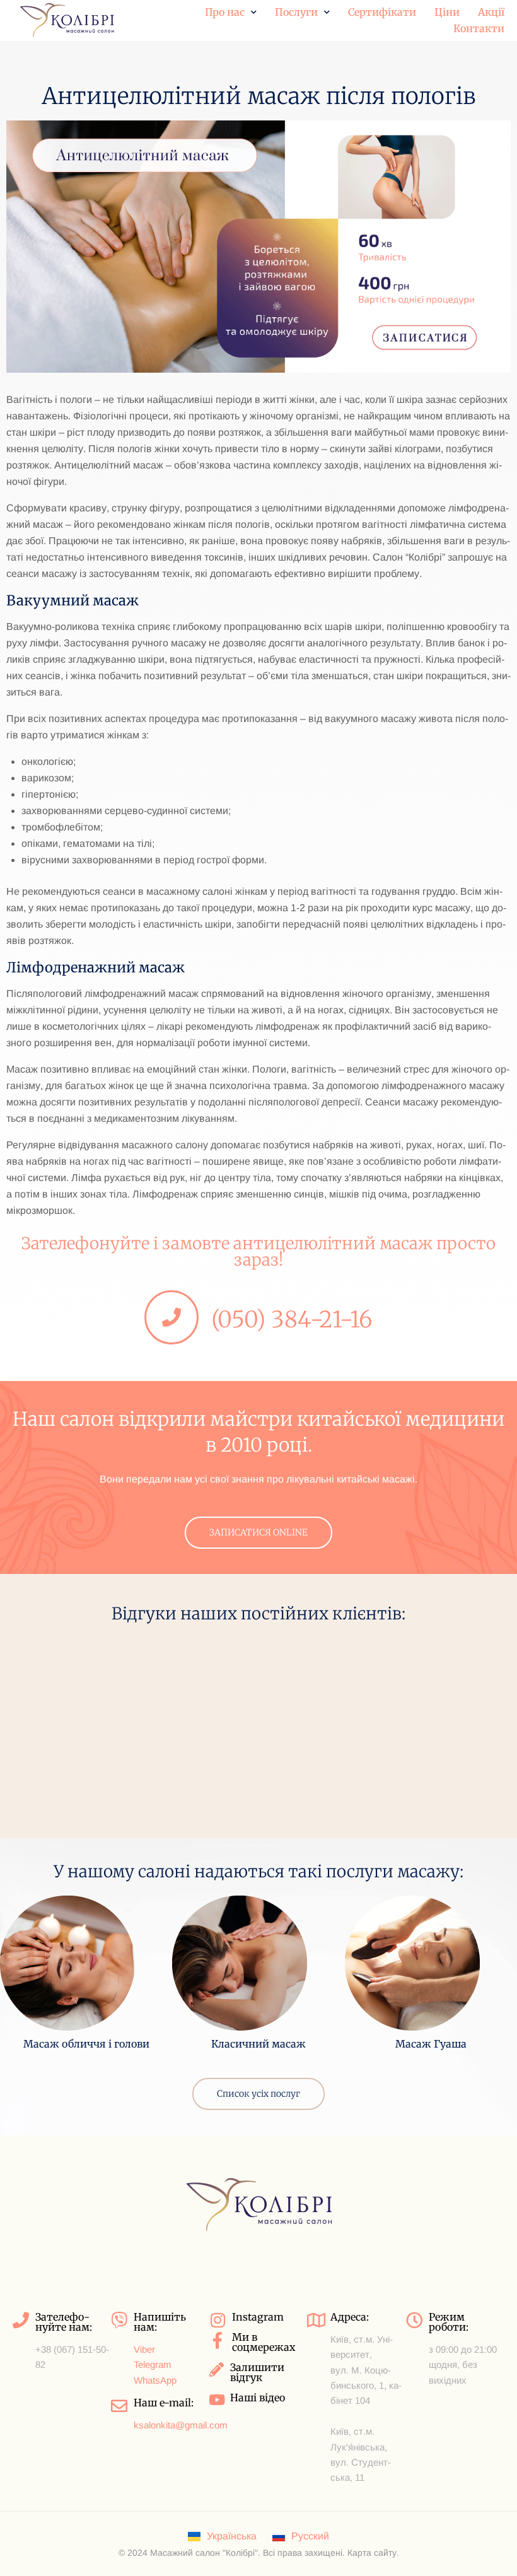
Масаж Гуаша (431, 2044)
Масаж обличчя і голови (86, 2044)
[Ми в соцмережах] (218, 2340)
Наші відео (258, 2398)
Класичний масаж (258, 2044)
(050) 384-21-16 (292, 1320)
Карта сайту (372, 2553)
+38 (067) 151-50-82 (72, 2357)
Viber (144, 2349)
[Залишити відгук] (217, 2369)
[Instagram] (218, 2320)
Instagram (258, 2317)
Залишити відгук (257, 2372)
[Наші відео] (217, 2400)
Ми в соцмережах (264, 2342)
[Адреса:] (316, 2320)
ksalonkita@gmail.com (181, 2425)
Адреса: (350, 2317)
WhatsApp (155, 2380)
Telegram (153, 2364)
